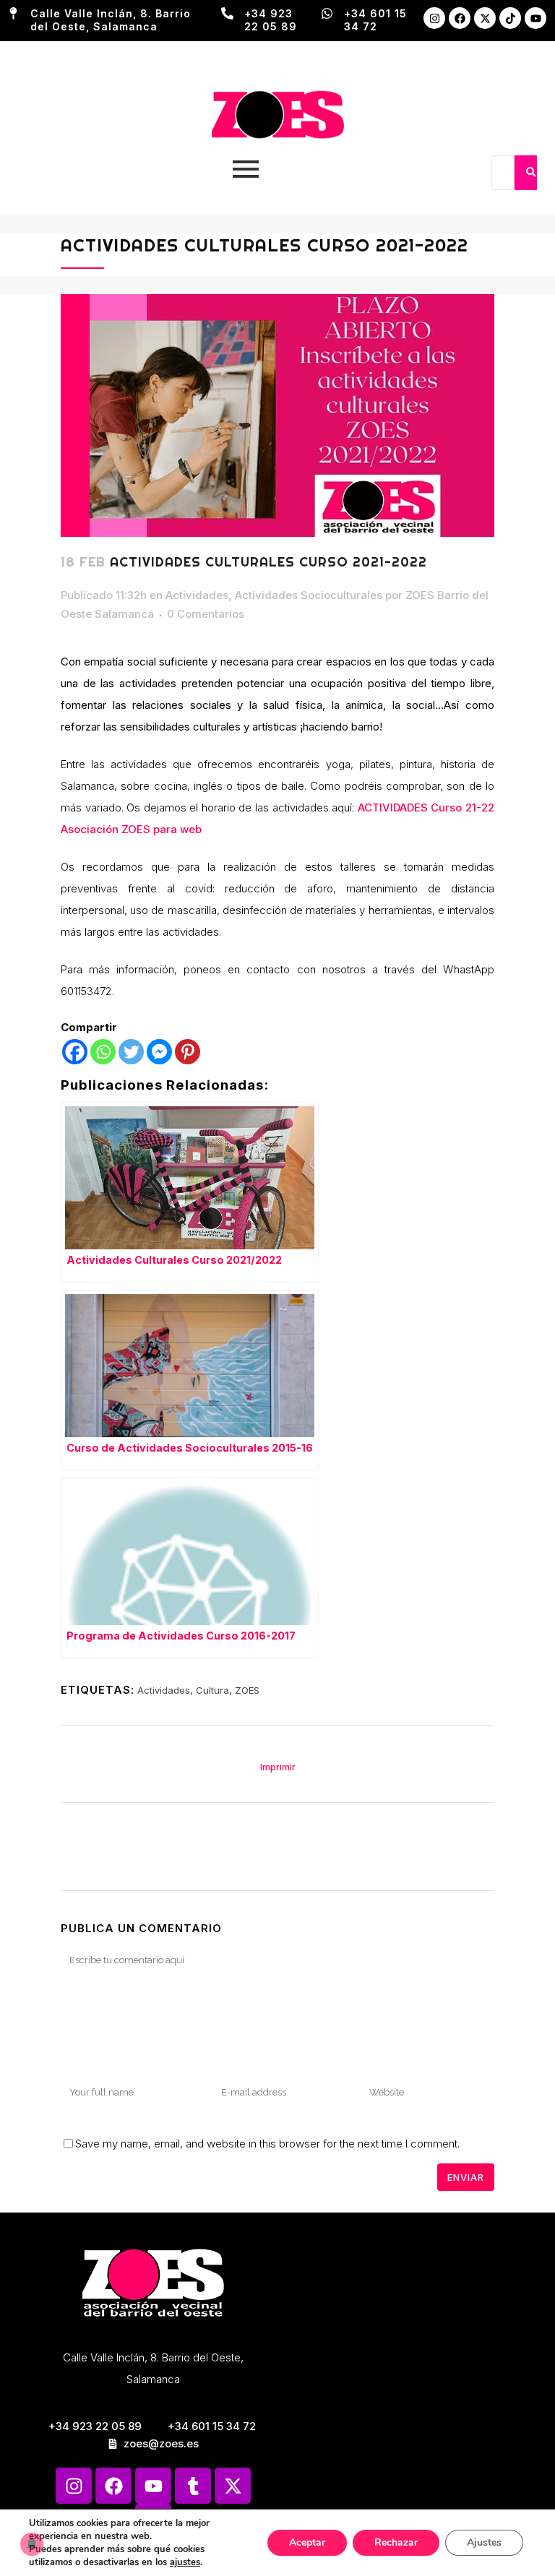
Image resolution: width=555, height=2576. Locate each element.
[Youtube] (535, 18)
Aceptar (307, 2542)
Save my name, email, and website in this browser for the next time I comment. (267, 2144)
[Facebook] (460, 18)
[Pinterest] (188, 1052)
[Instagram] (434, 18)
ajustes (185, 2562)
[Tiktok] (510, 18)
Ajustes (484, 2542)
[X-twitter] (485, 18)
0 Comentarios (206, 614)
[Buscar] (530, 173)
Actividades (197, 595)
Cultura (212, 1690)
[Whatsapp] (103, 1052)
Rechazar (396, 2542)
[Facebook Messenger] (159, 1052)
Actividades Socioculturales (309, 595)
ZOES (247, 1690)
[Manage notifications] (32, 2544)
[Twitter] (131, 1052)
